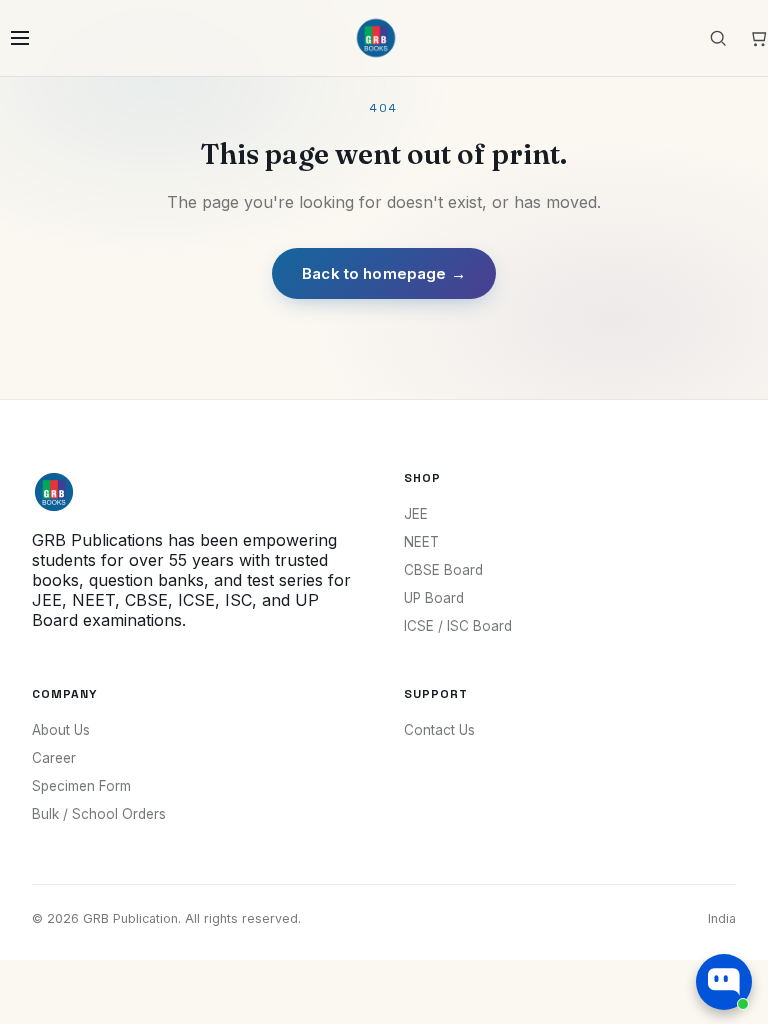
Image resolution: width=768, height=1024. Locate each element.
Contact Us (439, 730)
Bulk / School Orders (99, 814)
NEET (421, 542)
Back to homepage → (384, 273)
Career (54, 758)
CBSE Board (443, 570)
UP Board (434, 598)
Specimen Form (81, 786)
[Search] (718, 38)
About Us (61, 730)
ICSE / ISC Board (458, 626)
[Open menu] (20, 38)
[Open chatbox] (724, 982)
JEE (416, 514)
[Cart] (758, 38)
